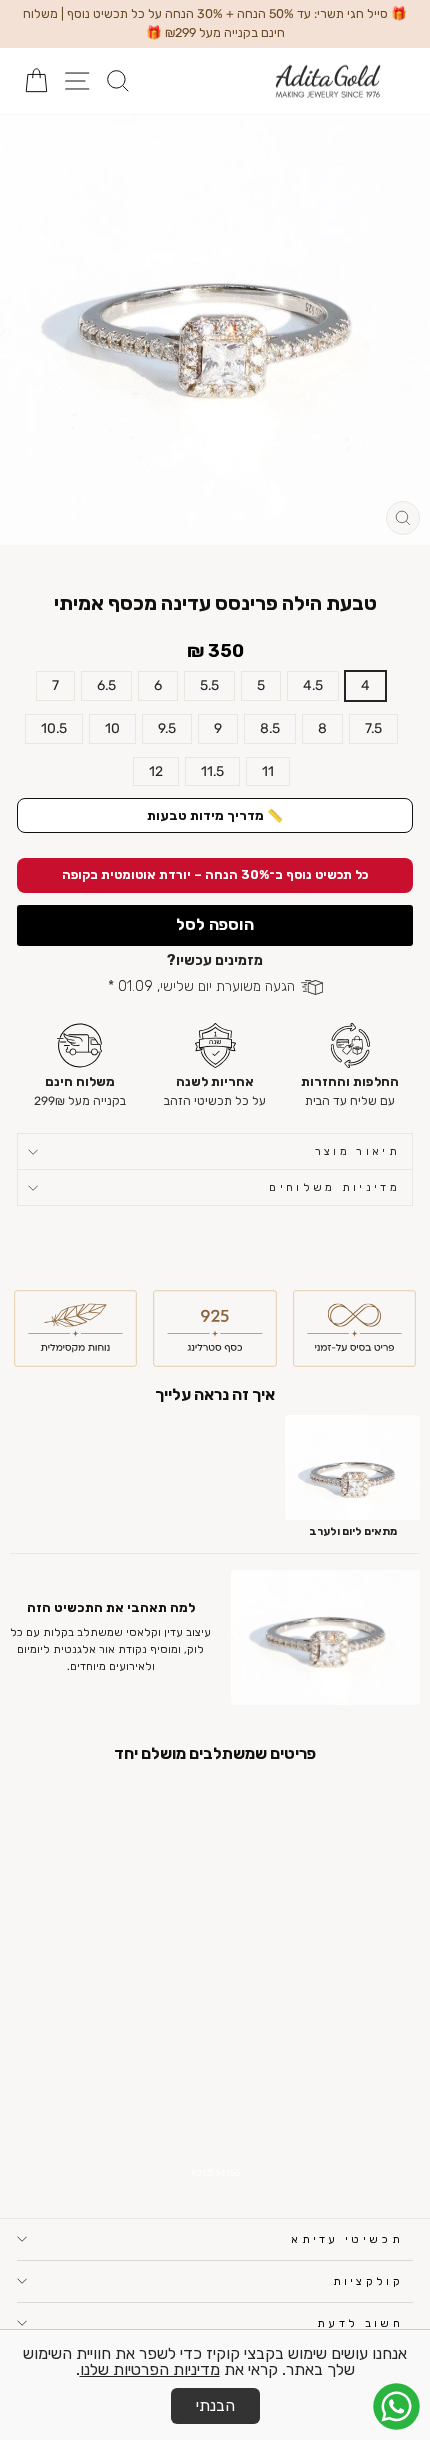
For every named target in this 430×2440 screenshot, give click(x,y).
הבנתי (215, 2405)
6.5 (106, 685)
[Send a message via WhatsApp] (396, 2406)
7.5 (373, 728)
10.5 (54, 728)
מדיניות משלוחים (334, 1187)
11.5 (212, 771)
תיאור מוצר (357, 1151)
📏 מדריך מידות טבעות (215, 815)
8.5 (270, 728)
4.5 (313, 685)
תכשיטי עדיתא (347, 2239)
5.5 (209, 685)
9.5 (167, 728)
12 (156, 771)
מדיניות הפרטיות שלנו (150, 2369)
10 (112, 728)
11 (268, 771)
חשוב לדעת (360, 2323)
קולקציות (368, 2281)
